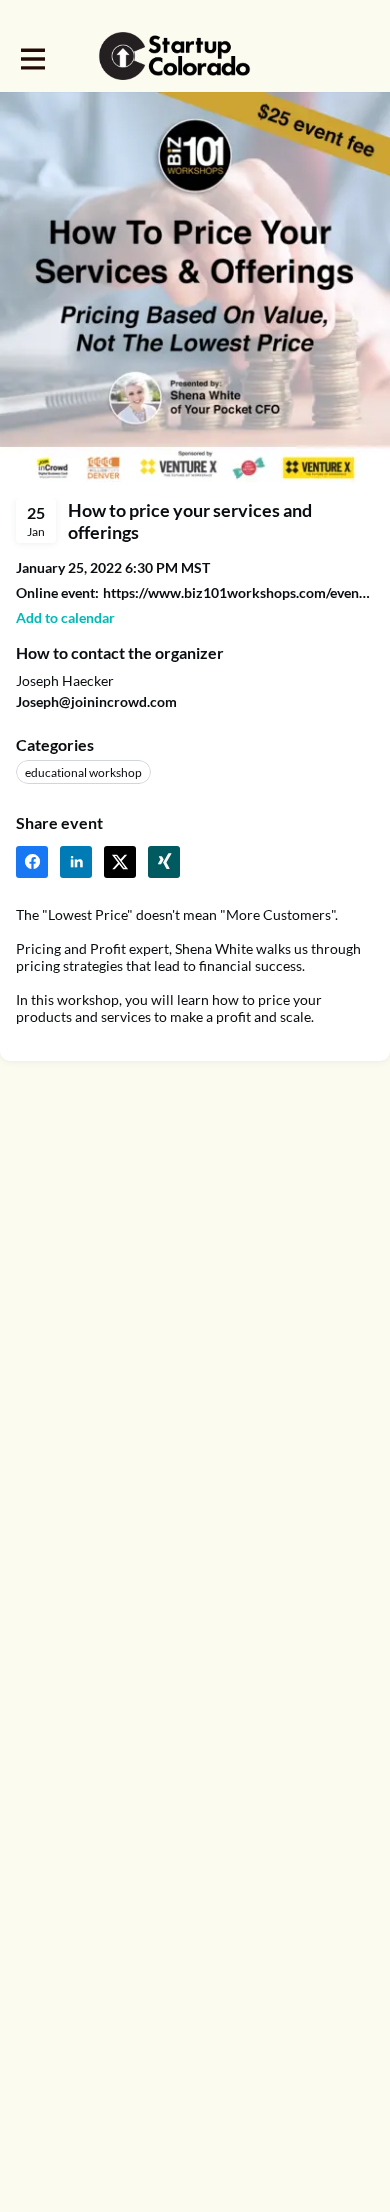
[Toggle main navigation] (32, 57)
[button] (65, 617)
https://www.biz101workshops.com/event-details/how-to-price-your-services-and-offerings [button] (238, 592)
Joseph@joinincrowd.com (96, 701)
